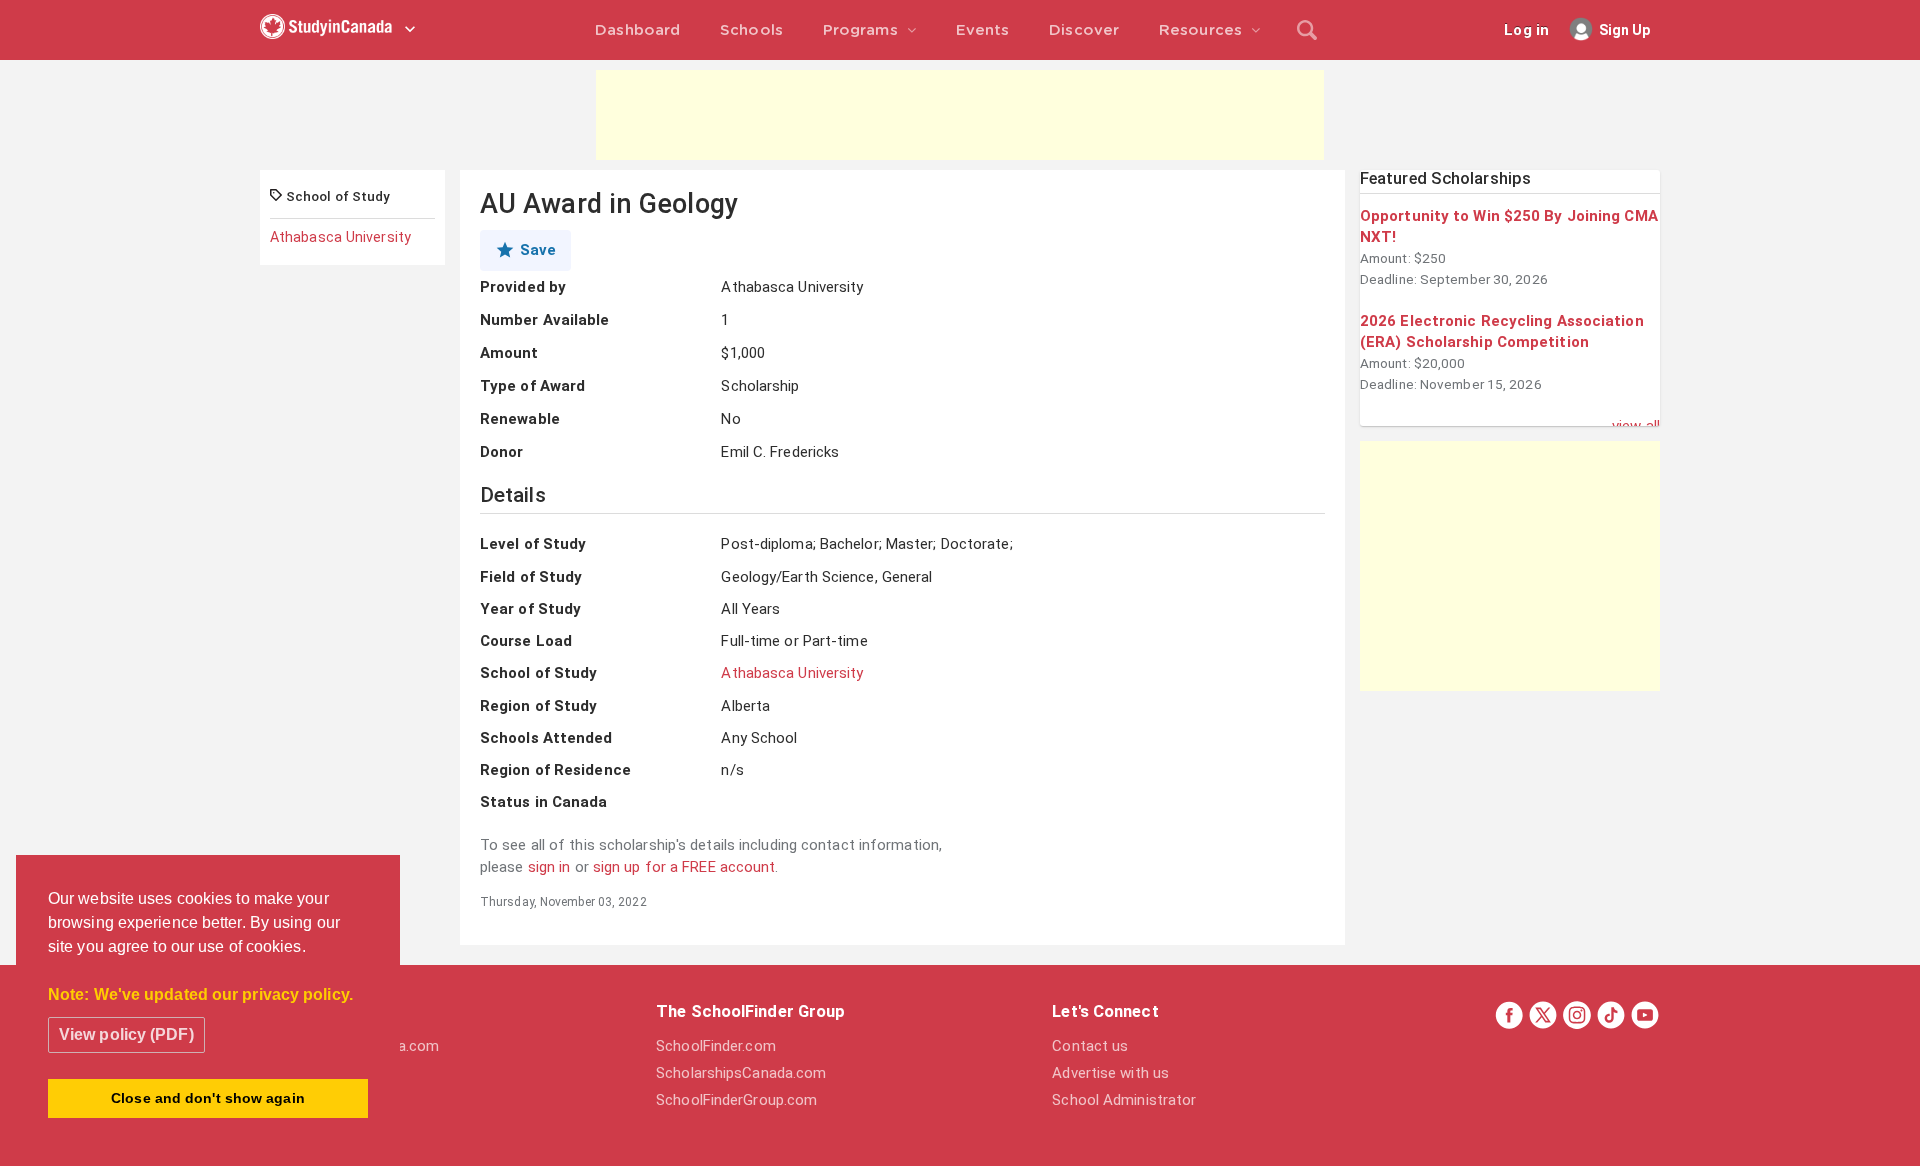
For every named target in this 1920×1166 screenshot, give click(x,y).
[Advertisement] (960, 115)
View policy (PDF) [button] (126, 1034)
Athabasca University (340, 237)
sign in (549, 867)
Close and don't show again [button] (208, 1098)
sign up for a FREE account (684, 867)
